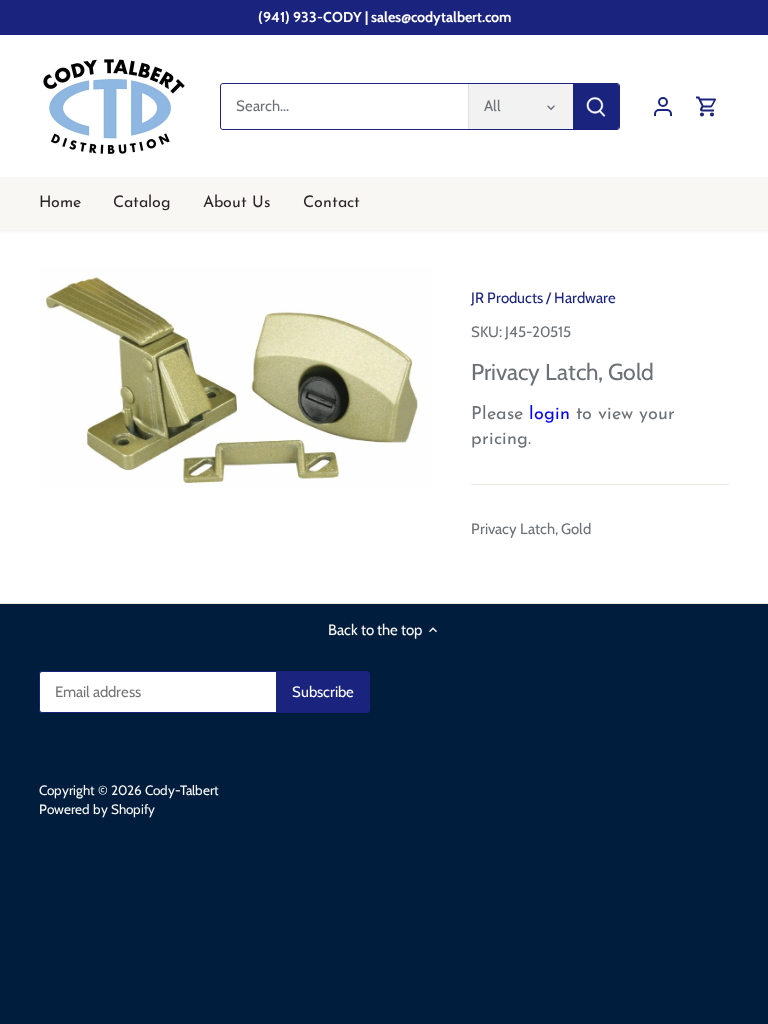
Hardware (585, 298)
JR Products (507, 298)
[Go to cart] (707, 106)
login (549, 415)
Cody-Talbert (182, 790)
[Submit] (596, 106)
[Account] (663, 106)
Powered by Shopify (97, 809)
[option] (236, 378)
